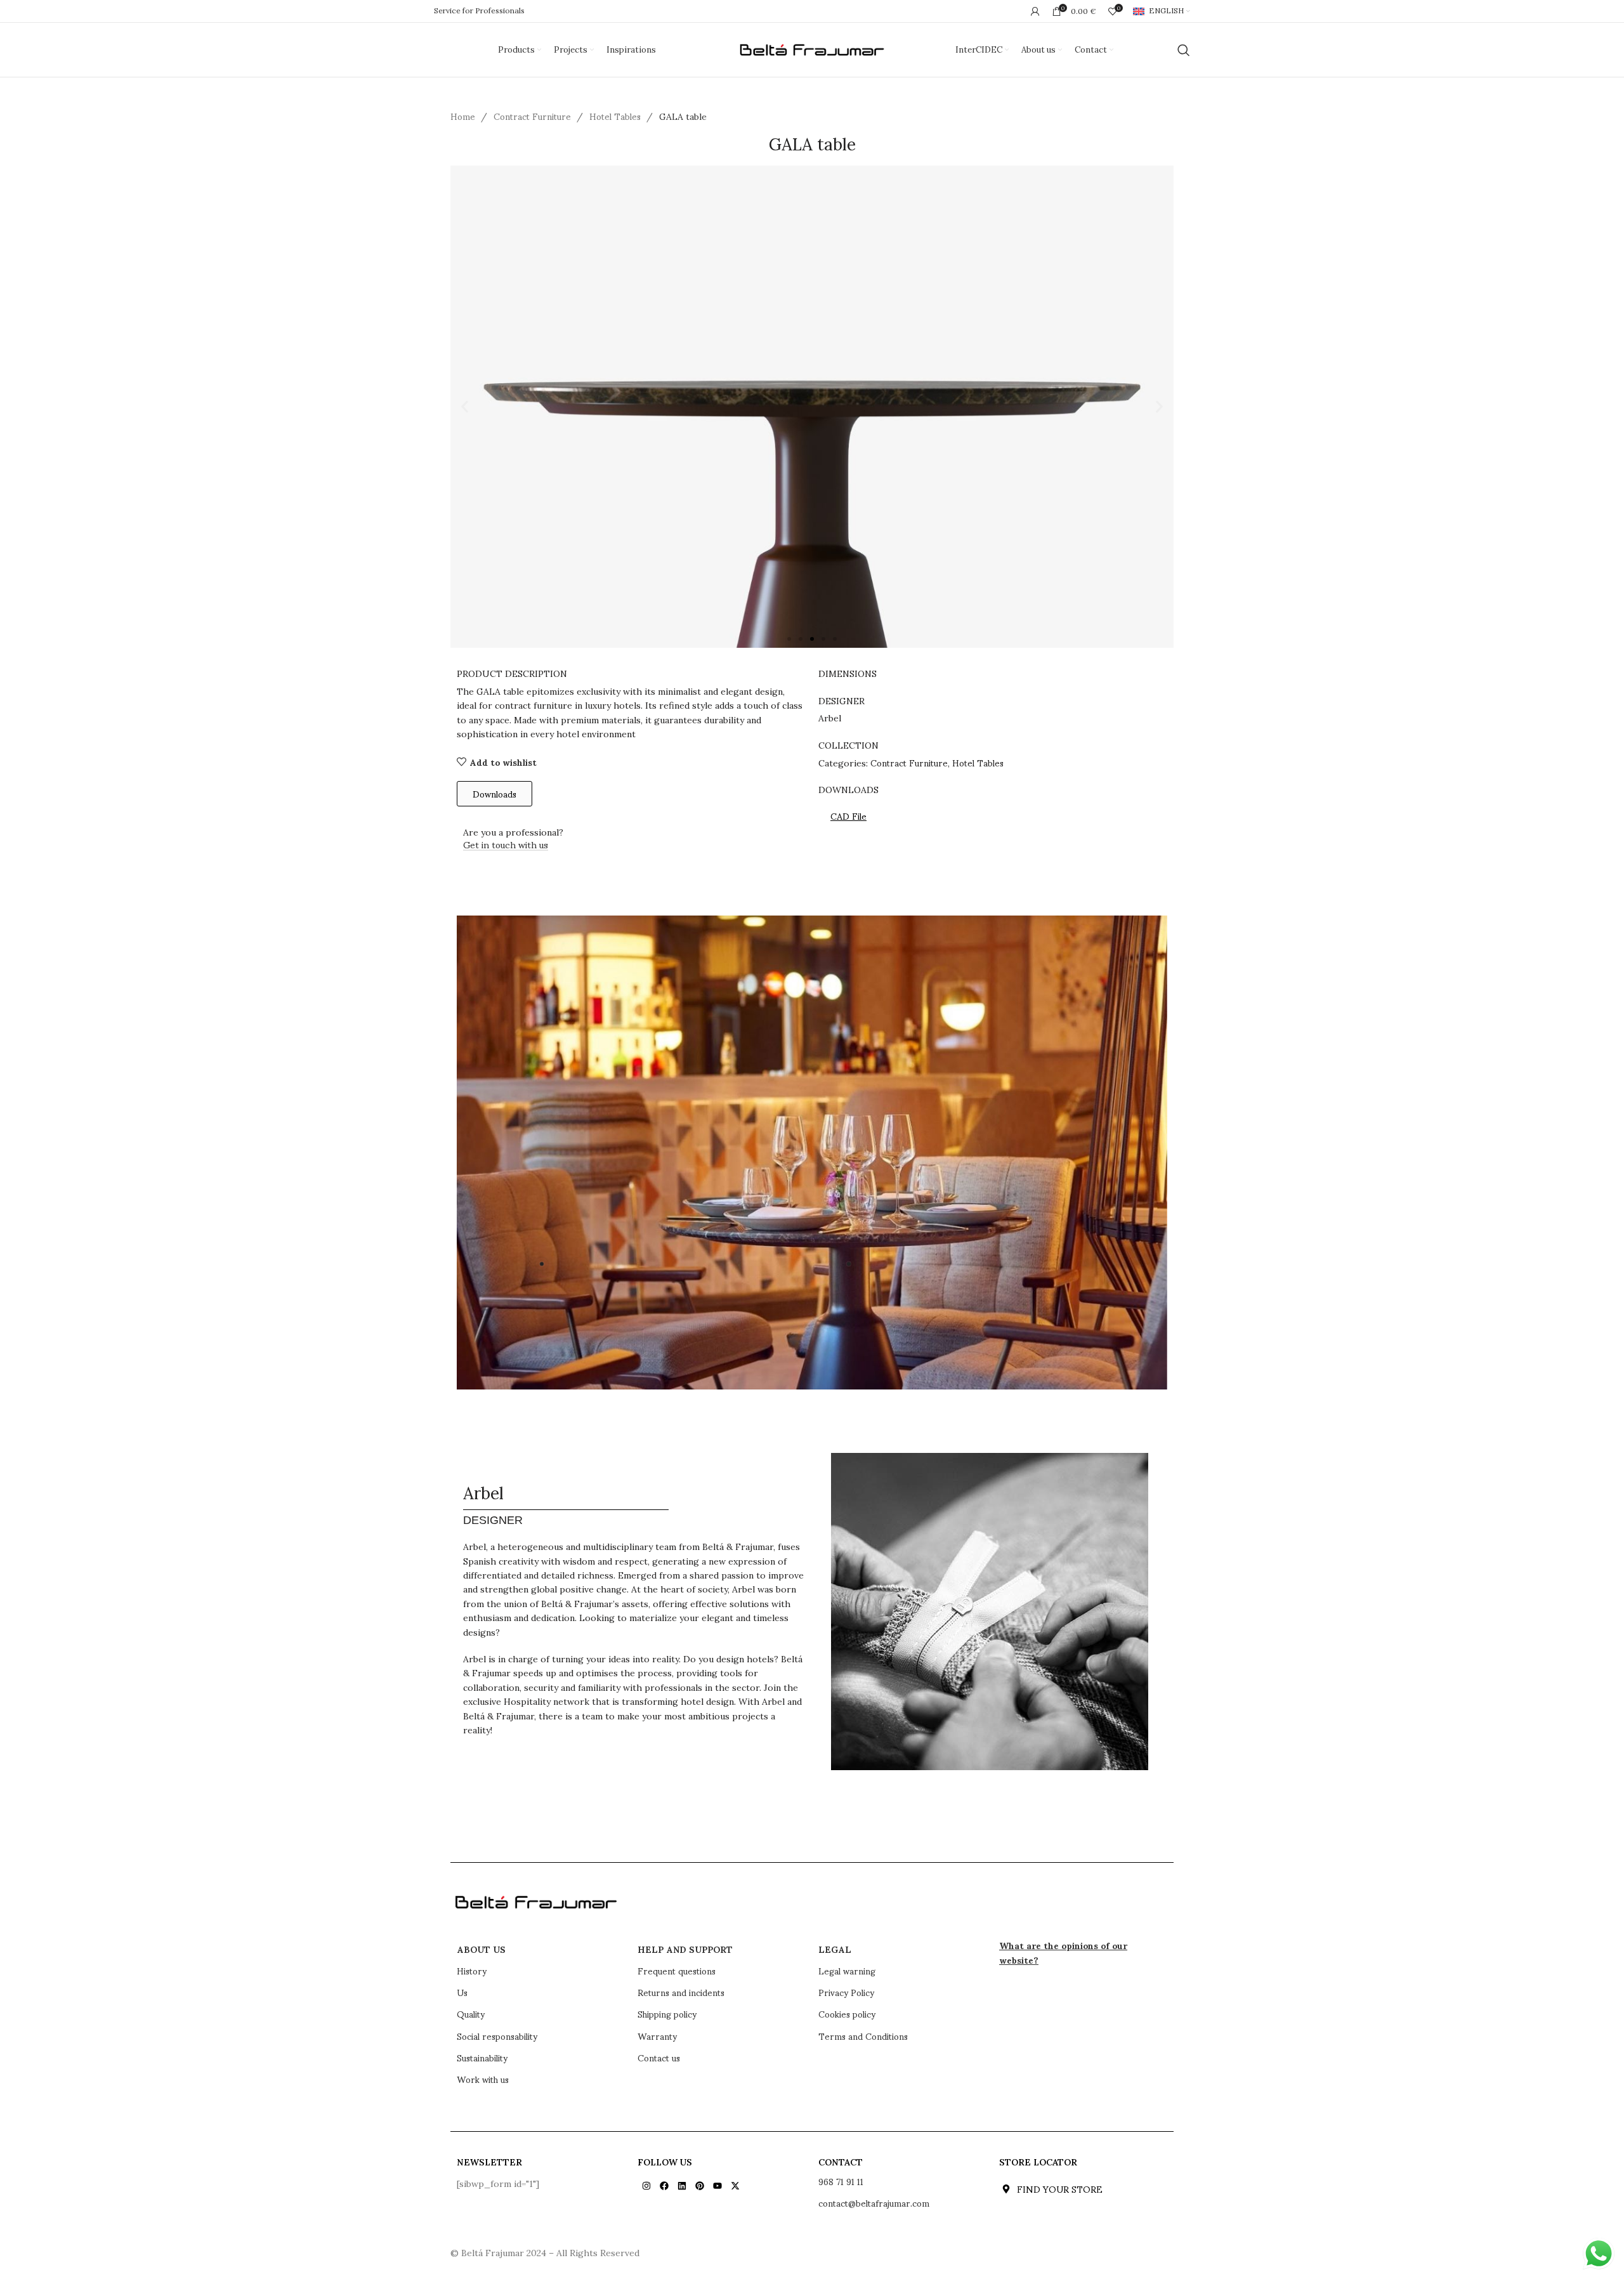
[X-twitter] (735, 2186)
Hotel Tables (616, 116)
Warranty (657, 2036)
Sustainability (482, 2058)
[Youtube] (717, 2186)
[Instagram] (646, 2186)
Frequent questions (677, 1971)
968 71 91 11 (841, 2181)
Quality (471, 2014)
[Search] (1184, 50)
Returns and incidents (681, 1992)
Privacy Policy (846, 1992)
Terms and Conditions (863, 2036)
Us (462, 1992)
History (472, 1971)
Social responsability (497, 2036)
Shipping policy (667, 2014)
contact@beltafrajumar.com (874, 2203)
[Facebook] (664, 2186)
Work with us (483, 2079)
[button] (465, 407)
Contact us (659, 2058)
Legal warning (847, 1971)
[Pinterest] (700, 2186)
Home (464, 116)
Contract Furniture (534, 116)
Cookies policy (847, 2014)
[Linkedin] (682, 2186)
